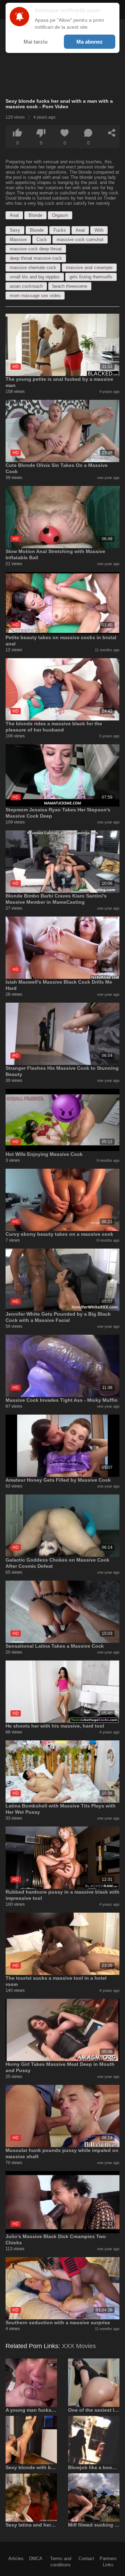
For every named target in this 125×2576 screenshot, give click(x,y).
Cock (42, 240)
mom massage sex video (35, 296)
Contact (86, 2559)
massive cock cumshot (80, 240)
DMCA (36, 2559)
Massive (18, 240)
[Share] (112, 133)
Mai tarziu (36, 42)
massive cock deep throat (36, 249)
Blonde (35, 215)
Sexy (15, 230)
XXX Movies (79, 2346)
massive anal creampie (89, 268)
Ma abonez (90, 42)
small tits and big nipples (35, 277)
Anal (14, 215)
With (99, 230)
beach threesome (70, 286)
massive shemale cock (33, 268)
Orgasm (60, 215)
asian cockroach (26, 286)
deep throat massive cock (36, 258)
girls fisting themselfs (91, 277)
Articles (16, 2559)
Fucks (60, 230)
